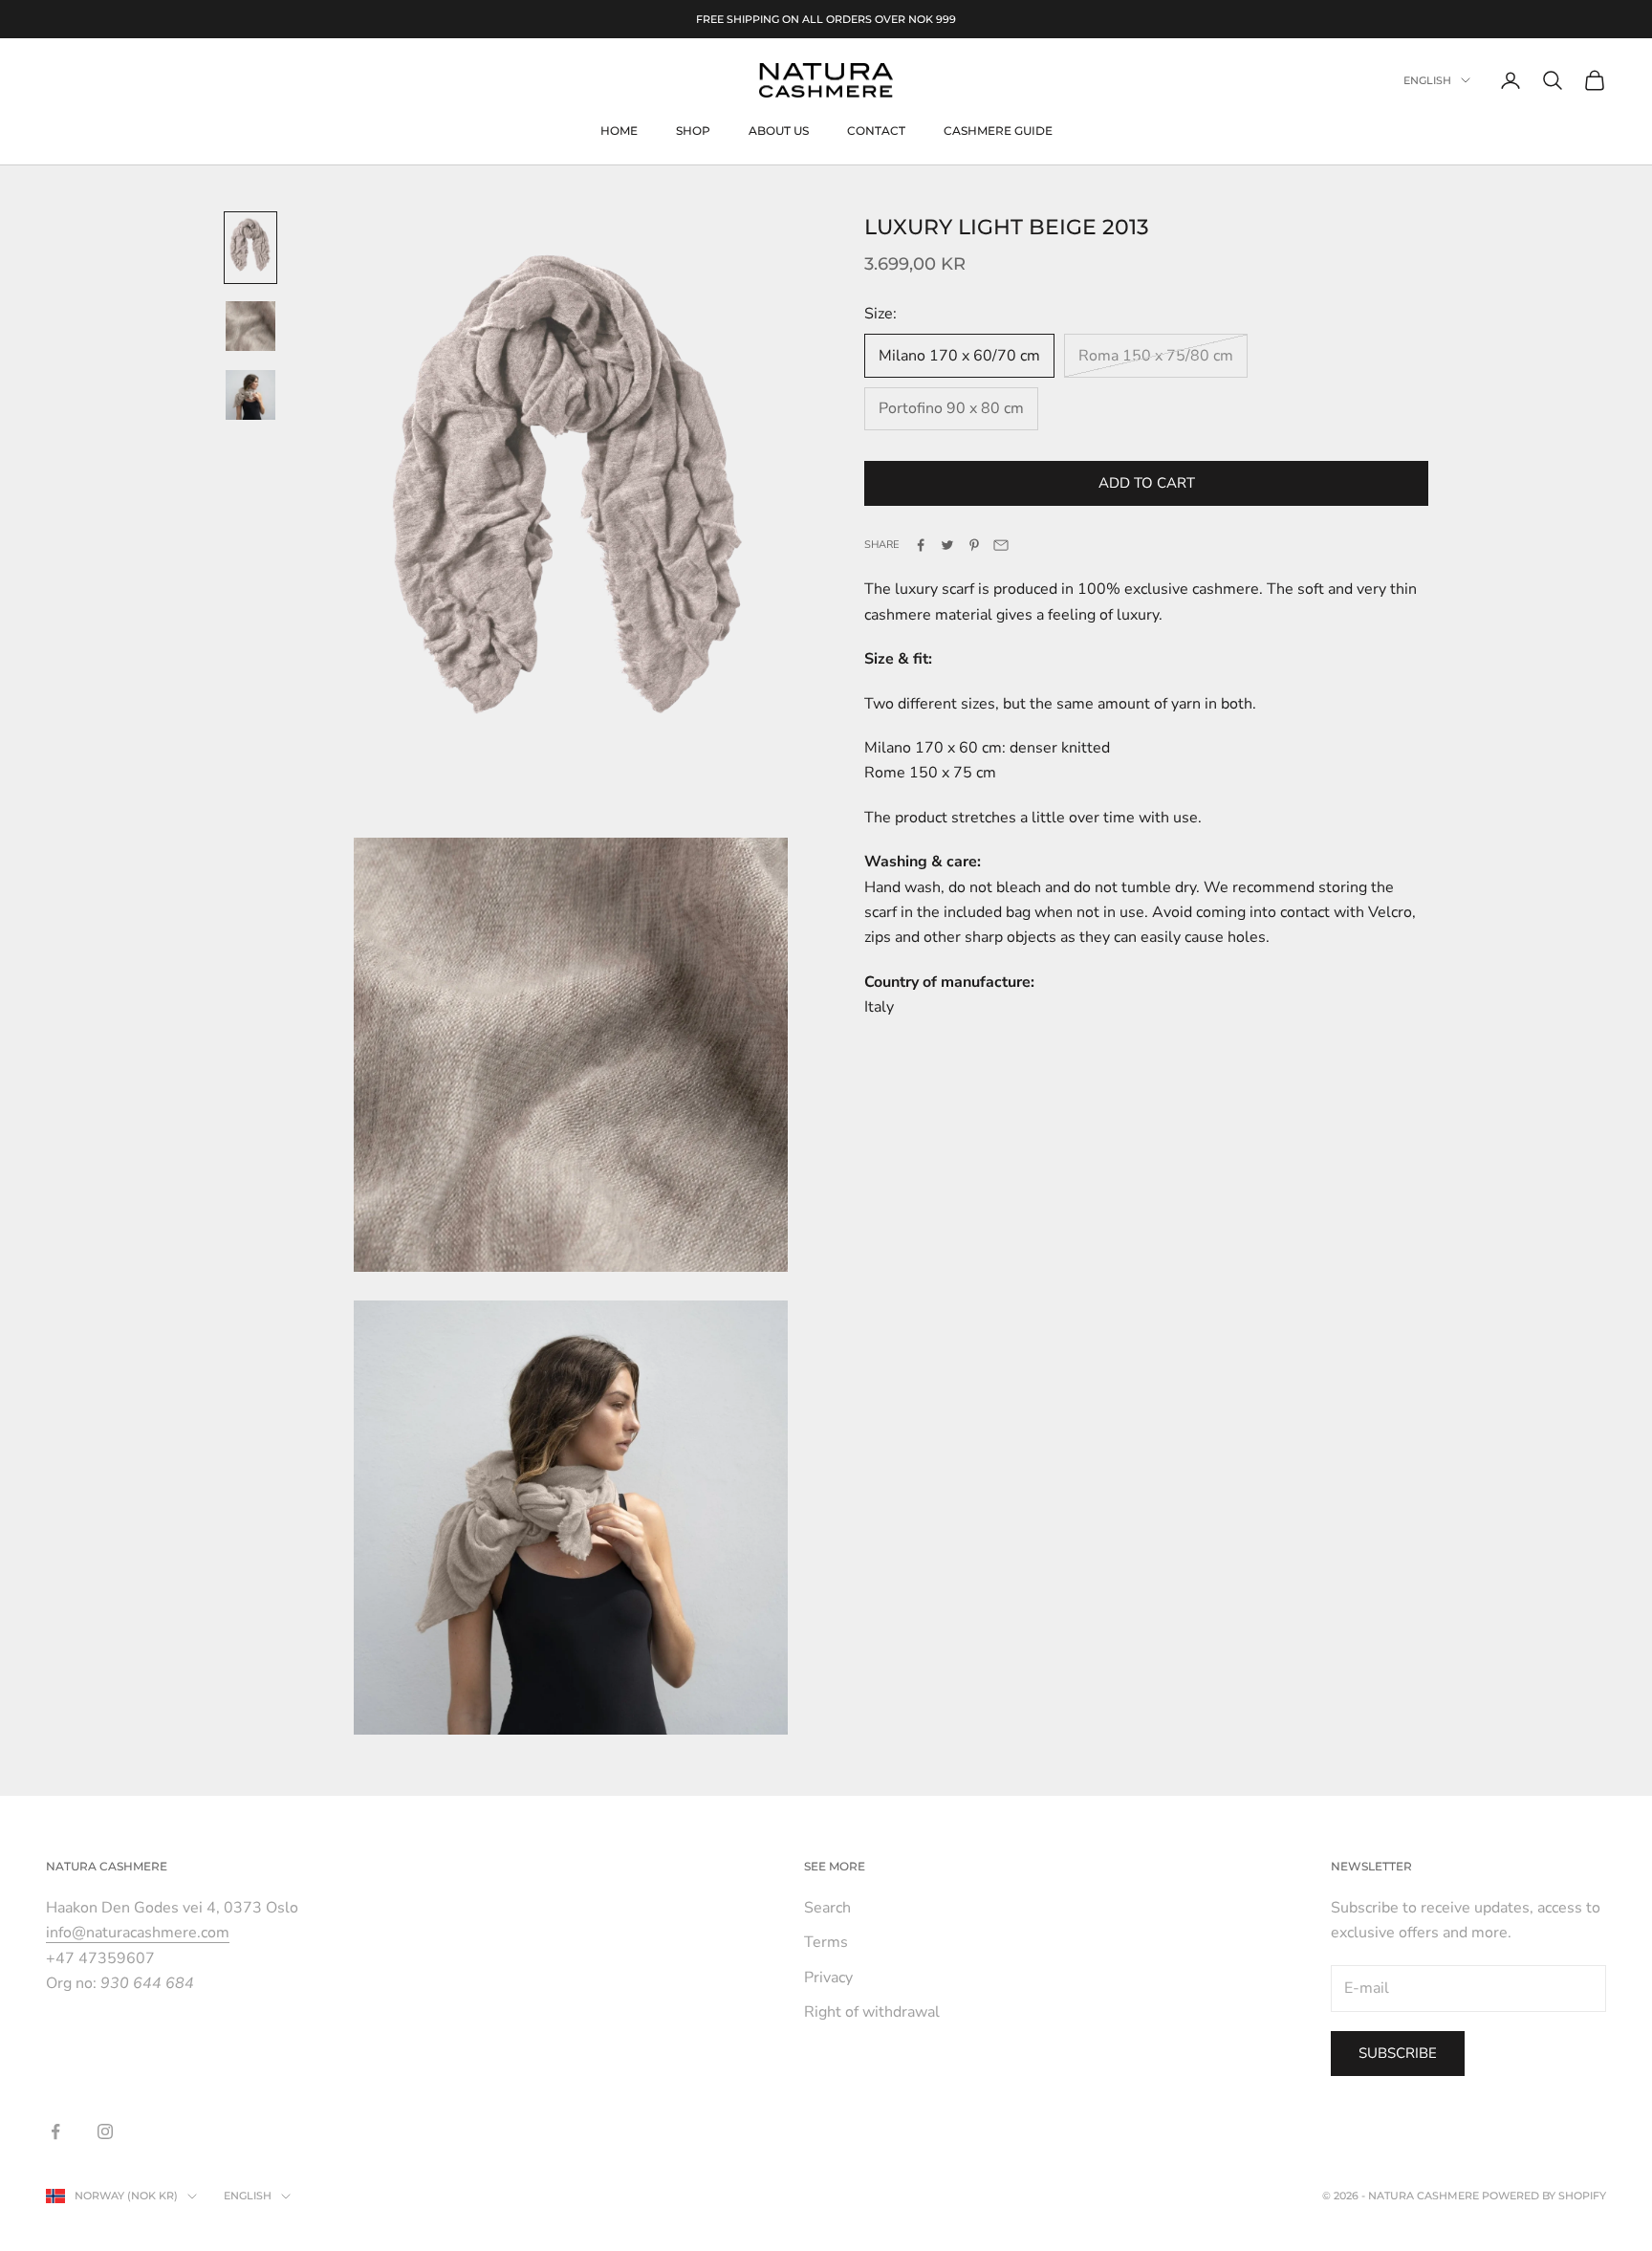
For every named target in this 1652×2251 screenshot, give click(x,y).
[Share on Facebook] (921, 545)
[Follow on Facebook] (55, 2131)
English (1427, 80)
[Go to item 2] (250, 326)
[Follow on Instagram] (105, 2131)
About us (779, 131)
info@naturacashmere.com (138, 1933)
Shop (693, 131)
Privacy (828, 1978)
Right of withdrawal (872, 2012)
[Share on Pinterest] (974, 545)
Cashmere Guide (998, 131)
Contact (876, 131)
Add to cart (1147, 483)
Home (619, 131)
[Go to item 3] (250, 395)
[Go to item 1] (250, 248)
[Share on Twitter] (947, 545)
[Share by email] (1001, 545)
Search (827, 1908)
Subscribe (1398, 2053)
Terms (826, 1942)
